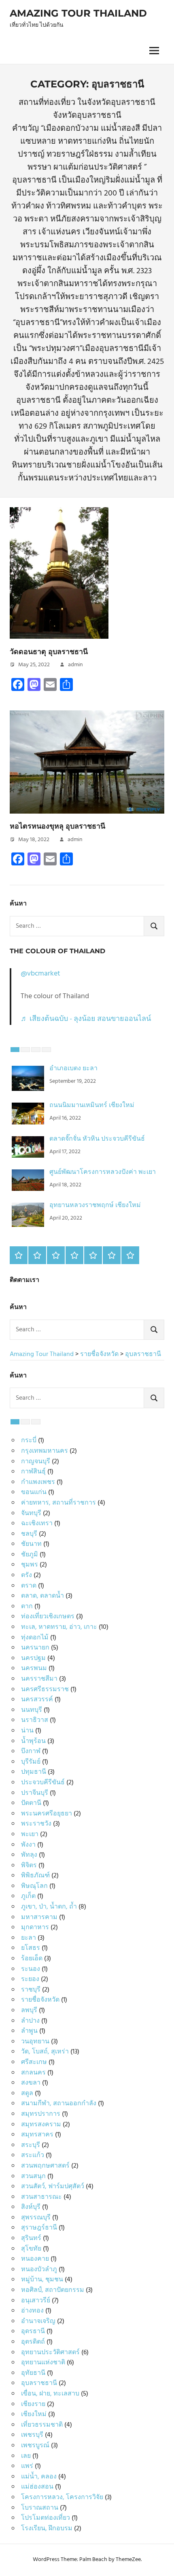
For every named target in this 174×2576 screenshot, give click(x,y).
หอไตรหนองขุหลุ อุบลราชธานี (57, 826)
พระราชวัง (36, 1824)
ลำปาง (30, 2021)
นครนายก (35, 1648)
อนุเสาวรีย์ (36, 2301)
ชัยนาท (31, 1544)
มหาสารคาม (39, 1917)
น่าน (27, 1731)
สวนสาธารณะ (41, 2197)
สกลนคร (33, 2073)
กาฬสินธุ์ (33, 1472)
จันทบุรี (31, 1513)
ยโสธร (31, 1948)
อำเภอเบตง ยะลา (73, 1069)
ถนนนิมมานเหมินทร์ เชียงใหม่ (92, 1105)
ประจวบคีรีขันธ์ (43, 1783)
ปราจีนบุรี (35, 1793)
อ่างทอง (32, 2311)
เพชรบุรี (32, 2435)
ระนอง (31, 1969)
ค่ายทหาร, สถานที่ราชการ (58, 1503)
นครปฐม (33, 1658)
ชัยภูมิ (30, 1555)
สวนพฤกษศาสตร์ (45, 2166)
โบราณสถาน (40, 2508)
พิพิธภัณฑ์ (35, 1876)
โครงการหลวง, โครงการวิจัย (62, 2497)
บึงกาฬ (31, 1751)
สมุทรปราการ (41, 2114)
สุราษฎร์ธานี (39, 2228)
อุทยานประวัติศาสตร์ (50, 2353)
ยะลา (29, 1938)
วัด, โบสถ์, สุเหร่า (45, 2052)
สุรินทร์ (31, 2238)
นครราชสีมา (39, 1679)
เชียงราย (33, 2404)
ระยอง (30, 1979)
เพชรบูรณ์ (35, 2446)
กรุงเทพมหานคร (45, 1451)
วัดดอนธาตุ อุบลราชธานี (49, 652)
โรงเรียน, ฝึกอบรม (47, 2529)
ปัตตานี (31, 1803)
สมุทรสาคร (37, 2135)
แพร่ (27, 2466)
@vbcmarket (40, 974)
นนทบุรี (32, 1710)
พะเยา (30, 1834)
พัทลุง (29, 1855)
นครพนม (34, 1668)
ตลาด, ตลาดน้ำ (42, 1596)
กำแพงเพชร (38, 1482)
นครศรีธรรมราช (45, 1690)
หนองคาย (35, 2259)
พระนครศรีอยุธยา (47, 1814)
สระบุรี (31, 2145)
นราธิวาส (35, 1720)
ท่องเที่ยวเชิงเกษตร (48, 1617)
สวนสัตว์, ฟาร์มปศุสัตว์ (53, 2187)
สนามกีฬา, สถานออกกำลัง (59, 2104)
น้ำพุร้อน (33, 1741)
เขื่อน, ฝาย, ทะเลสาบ (50, 2394)
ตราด (29, 1586)
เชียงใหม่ (34, 2414)
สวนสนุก (33, 2176)
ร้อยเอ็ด (32, 1959)
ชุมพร (30, 1565)
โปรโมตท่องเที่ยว (46, 2518)
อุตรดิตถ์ (33, 2342)
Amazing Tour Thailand (78, 13)
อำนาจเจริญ (38, 2321)
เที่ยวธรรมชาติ (42, 2425)
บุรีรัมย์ (31, 1762)
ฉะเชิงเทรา (37, 1524)
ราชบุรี (31, 1990)
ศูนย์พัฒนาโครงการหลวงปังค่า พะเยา (103, 1172)
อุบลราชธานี (39, 2383)
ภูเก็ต (28, 1896)
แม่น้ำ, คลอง (39, 2477)
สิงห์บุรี (31, 2207)
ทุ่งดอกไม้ (35, 1638)
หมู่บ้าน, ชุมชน (42, 2280)
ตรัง (27, 1575)
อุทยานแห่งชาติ (43, 2363)
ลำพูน (29, 2031)
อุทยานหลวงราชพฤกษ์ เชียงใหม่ (95, 1205)
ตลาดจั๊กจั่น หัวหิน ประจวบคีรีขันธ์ (97, 1139)
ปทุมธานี (34, 1772)
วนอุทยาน (35, 2042)
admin (75, 665)
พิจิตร (29, 1866)
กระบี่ (29, 1441)
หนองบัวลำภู (39, 2270)
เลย (26, 2456)
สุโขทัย (31, 2249)
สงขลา (31, 2083)
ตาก (27, 1607)
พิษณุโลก (34, 1886)
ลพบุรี (29, 2011)
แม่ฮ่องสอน (37, 2487)
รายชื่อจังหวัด (40, 2000)
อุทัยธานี (33, 2373)
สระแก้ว (33, 2155)
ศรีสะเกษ (34, 2062)
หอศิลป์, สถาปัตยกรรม (53, 2290)
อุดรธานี (33, 2332)
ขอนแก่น (34, 1492)
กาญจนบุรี (36, 1462)
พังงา (28, 1845)
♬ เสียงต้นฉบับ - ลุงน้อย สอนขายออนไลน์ (86, 1019)
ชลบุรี (29, 1534)
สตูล (27, 2094)
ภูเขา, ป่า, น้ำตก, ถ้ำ (49, 1907)
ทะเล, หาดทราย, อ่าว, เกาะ (59, 1627)
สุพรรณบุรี (36, 2218)
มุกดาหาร (35, 1928)
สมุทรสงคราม (41, 2125)
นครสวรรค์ (37, 1700)
